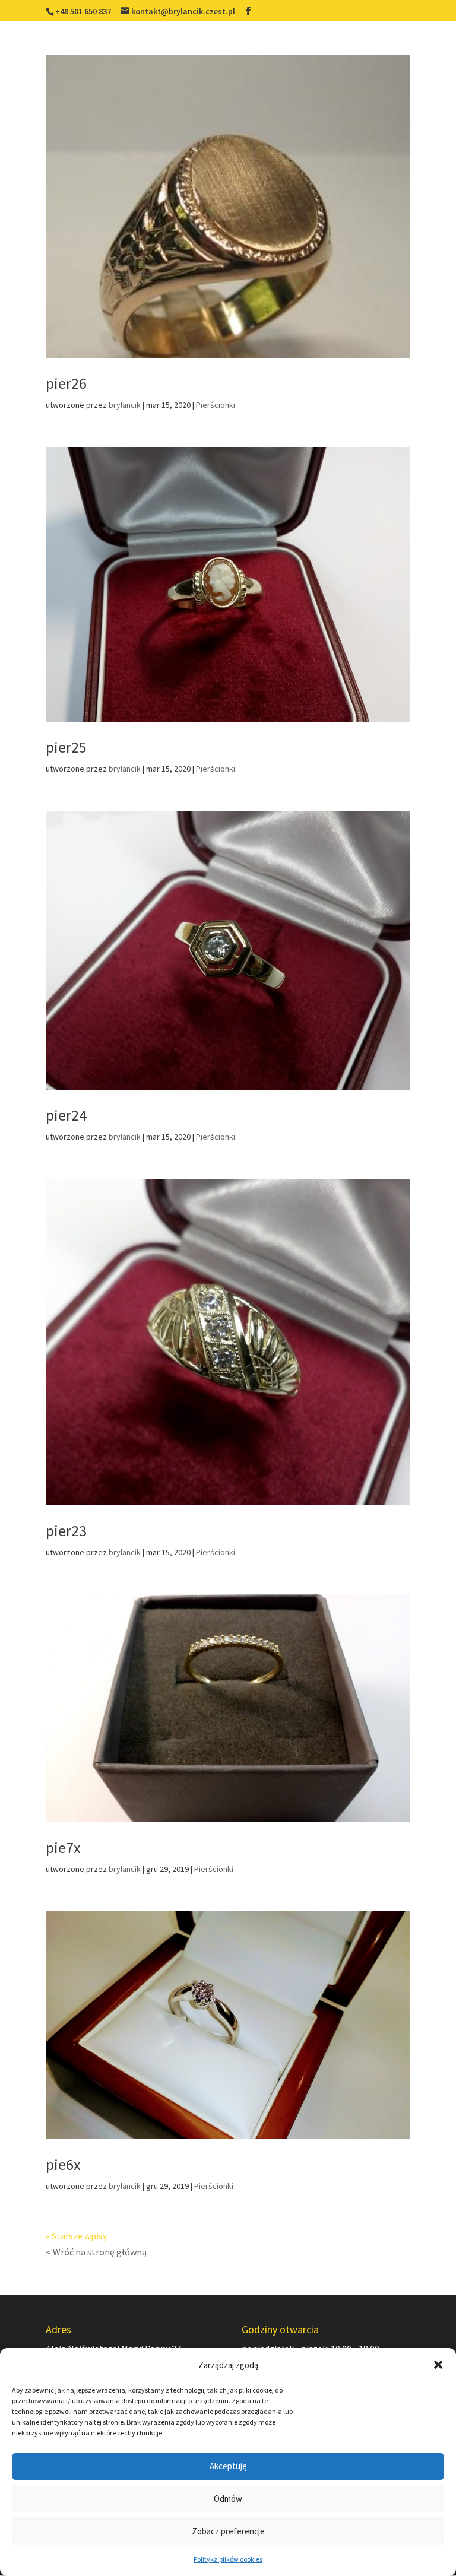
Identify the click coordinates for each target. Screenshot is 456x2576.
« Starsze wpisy (76, 2236)
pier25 (66, 747)
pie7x (63, 1847)
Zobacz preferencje (228, 2531)
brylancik (125, 405)
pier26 (66, 383)
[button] (438, 2365)
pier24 (66, 1115)
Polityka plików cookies (228, 2559)
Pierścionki (216, 405)
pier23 (66, 1530)
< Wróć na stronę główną (96, 2252)
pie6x (63, 2164)
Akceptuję (228, 2466)
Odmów (228, 2499)
